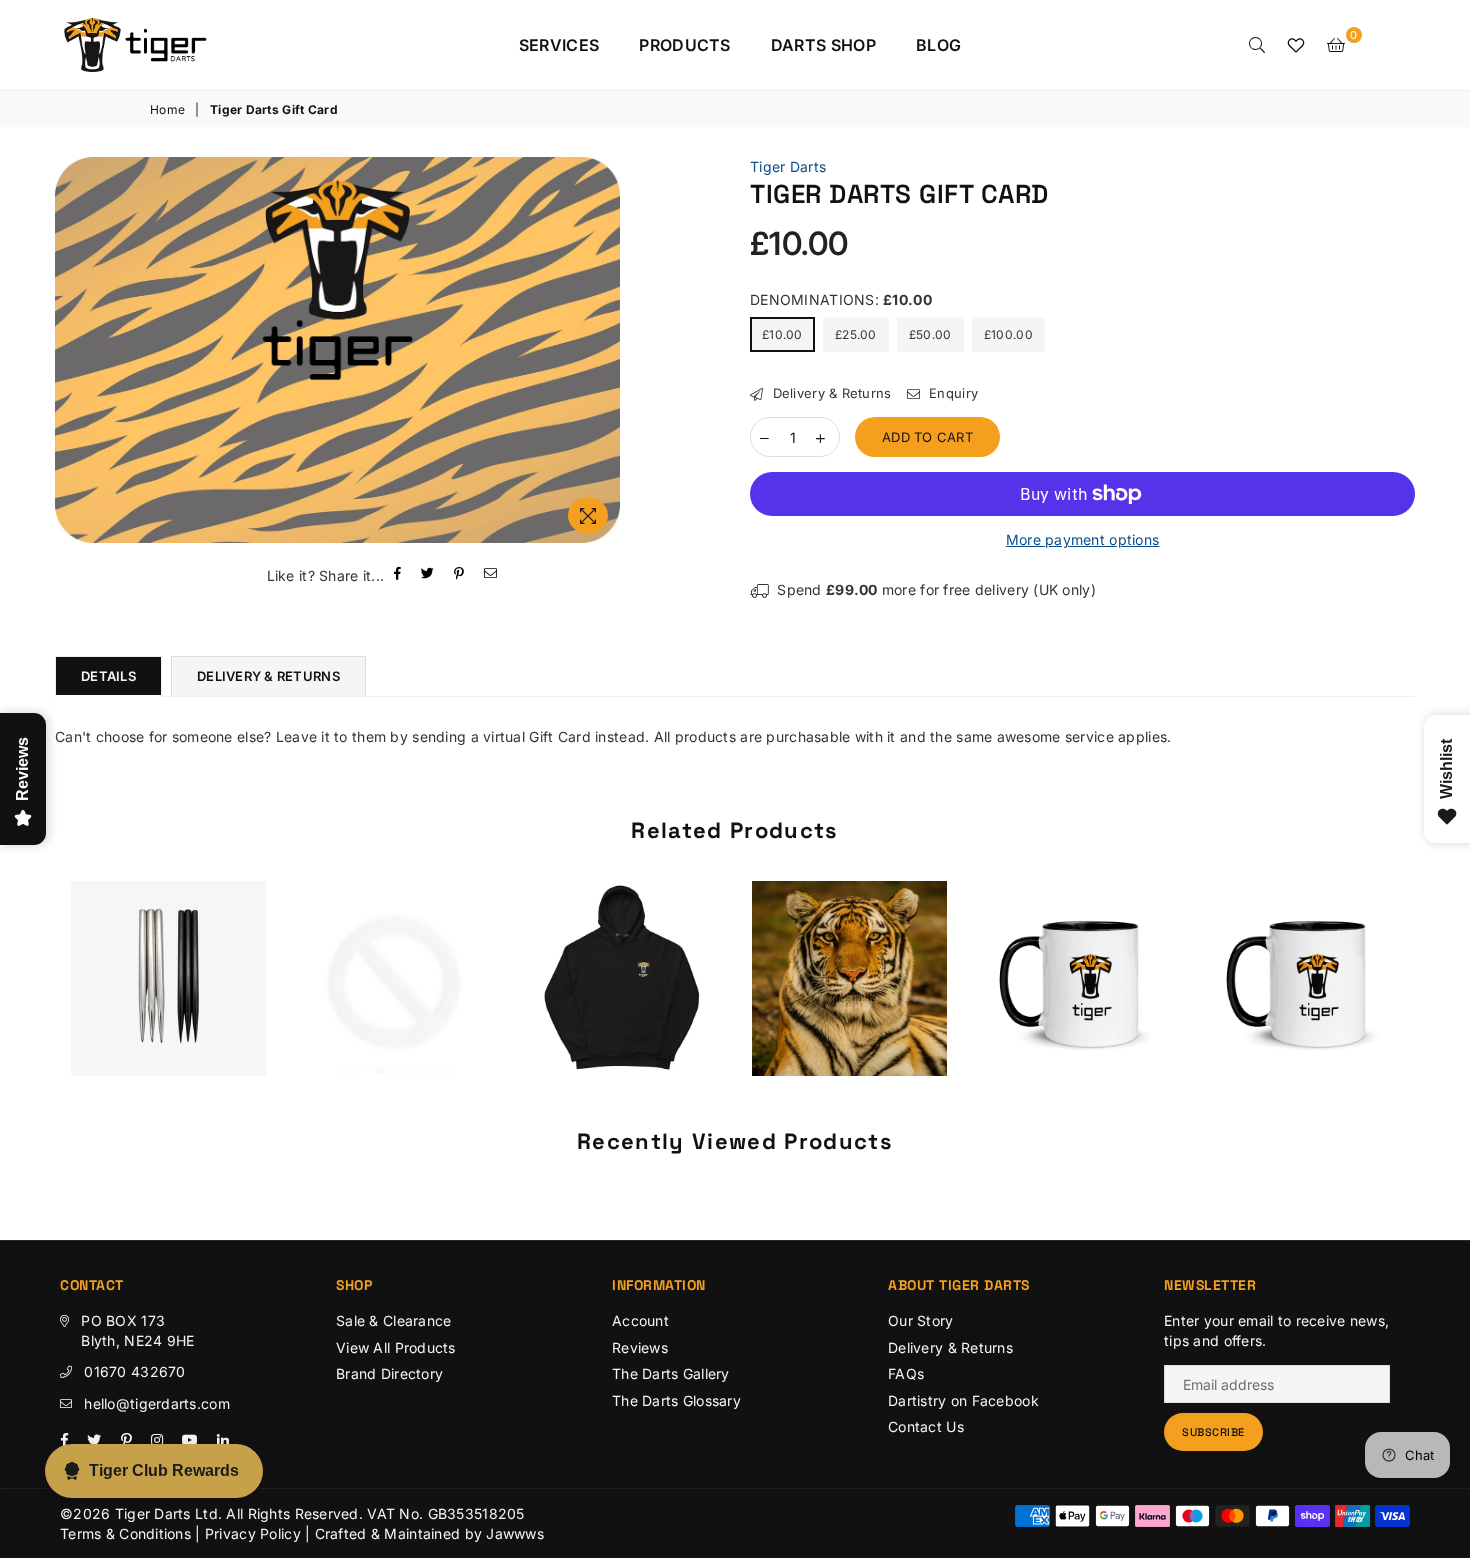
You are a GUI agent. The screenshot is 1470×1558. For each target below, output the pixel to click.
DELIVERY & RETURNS (268, 676)
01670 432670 (134, 1371)
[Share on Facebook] (398, 575)
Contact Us (926, 1426)
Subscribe (1213, 1432)
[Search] (1257, 45)
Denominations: (841, 299)
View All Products (396, 1347)
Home (167, 109)
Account (640, 1320)
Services (559, 45)
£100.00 (1008, 334)
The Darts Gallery (671, 1373)
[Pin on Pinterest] (459, 575)
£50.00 (930, 334)
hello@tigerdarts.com (157, 1403)
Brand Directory (389, 1373)
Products (685, 45)
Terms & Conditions (125, 1533)
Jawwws (515, 1533)
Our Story (921, 1320)
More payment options (1083, 539)
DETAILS (108, 676)
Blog (938, 45)
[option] (337, 350)
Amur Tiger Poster (850, 953)
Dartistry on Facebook (963, 1400)
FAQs (906, 1373)
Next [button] (1437, 993)
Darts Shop (823, 45)
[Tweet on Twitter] (428, 575)
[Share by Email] (491, 575)
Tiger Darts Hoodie (622, 953)
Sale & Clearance (393, 1320)
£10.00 (782, 334)
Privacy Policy (253, 1533)
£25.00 (856, 334)
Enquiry (951, 393)
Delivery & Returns (829, 393)
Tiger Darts (788, 166)
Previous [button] (32, 993)
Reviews (640, 1347)
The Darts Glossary (676, 1400)
